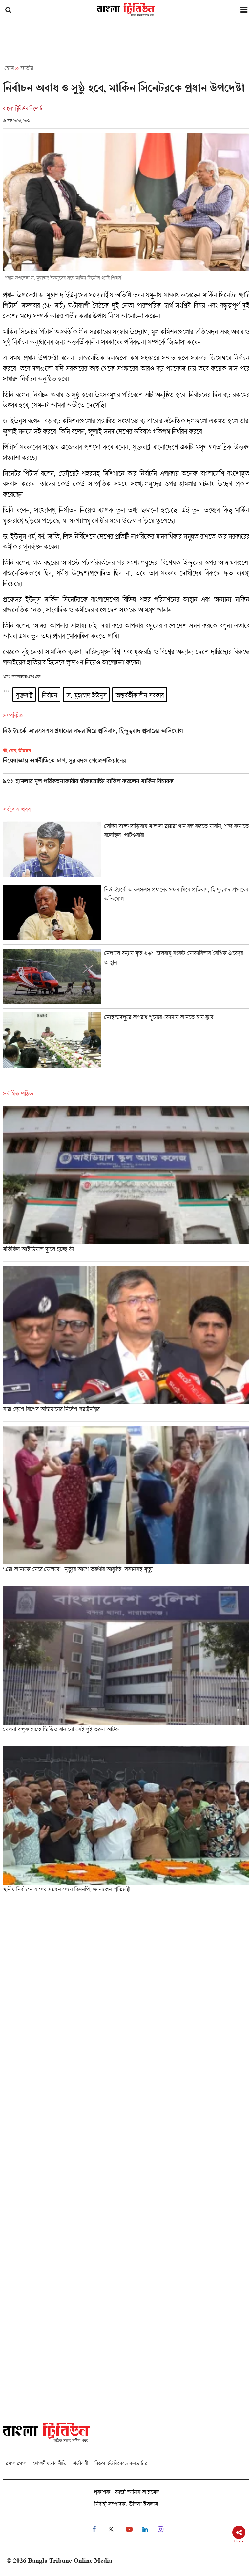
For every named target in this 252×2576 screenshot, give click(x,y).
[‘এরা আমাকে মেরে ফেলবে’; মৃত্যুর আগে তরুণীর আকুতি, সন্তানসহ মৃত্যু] (126, 1504)
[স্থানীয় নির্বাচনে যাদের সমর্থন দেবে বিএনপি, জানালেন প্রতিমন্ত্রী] (126, 1821)
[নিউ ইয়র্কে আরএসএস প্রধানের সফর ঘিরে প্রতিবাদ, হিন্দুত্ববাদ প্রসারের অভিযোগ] (126, 736)
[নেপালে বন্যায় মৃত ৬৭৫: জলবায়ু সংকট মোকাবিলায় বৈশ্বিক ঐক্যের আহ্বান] (126, 978)
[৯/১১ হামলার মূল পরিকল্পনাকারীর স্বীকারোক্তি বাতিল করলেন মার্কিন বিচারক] (126, 786)
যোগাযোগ (16, 2463)
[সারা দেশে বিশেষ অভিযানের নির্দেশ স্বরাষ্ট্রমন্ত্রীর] (126, 1344)
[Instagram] (161, 2530)
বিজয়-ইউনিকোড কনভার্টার (121, 2463)
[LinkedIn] (145, 2530)
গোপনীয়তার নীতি (50, 2463)
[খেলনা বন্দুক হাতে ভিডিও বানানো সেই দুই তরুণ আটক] (126, 1664)
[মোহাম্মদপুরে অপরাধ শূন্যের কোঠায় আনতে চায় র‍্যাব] (126, 1042)
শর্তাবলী (80, 2463)
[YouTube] (129, 2530)
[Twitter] (111, 2530)
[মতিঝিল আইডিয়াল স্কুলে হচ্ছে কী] (126, 1184)
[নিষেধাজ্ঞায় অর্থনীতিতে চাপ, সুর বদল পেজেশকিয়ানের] (126, 761)
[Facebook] (94, 2530)
